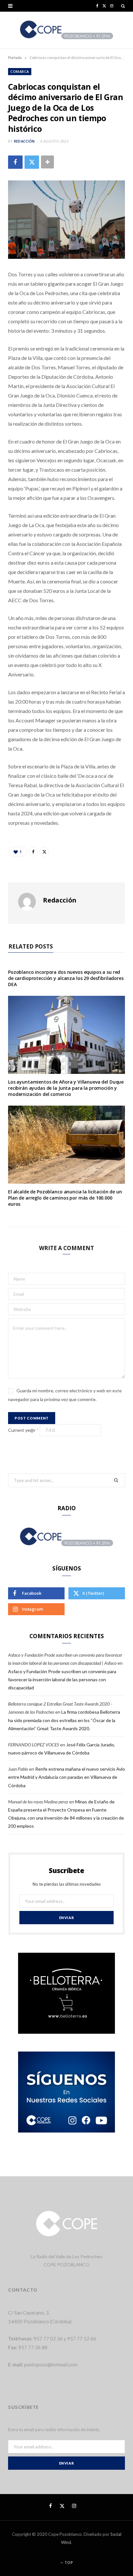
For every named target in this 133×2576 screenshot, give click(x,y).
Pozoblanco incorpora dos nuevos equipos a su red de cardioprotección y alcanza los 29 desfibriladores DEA (66, 978)
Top (68, 2563)
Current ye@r (23, 1430)
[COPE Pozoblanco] (67, 30)
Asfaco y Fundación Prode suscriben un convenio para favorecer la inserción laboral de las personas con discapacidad (62, 1679)
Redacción (24, 141)
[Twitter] (32, 162)
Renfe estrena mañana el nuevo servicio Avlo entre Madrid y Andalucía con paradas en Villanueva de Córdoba (66, 1777)
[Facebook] (15, 162)
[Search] (123, 6)
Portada (15, 57)
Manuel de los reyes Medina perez (38, 1802)
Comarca (20, 71)
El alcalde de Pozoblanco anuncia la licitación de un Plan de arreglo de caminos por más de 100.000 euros (65, 1198)
